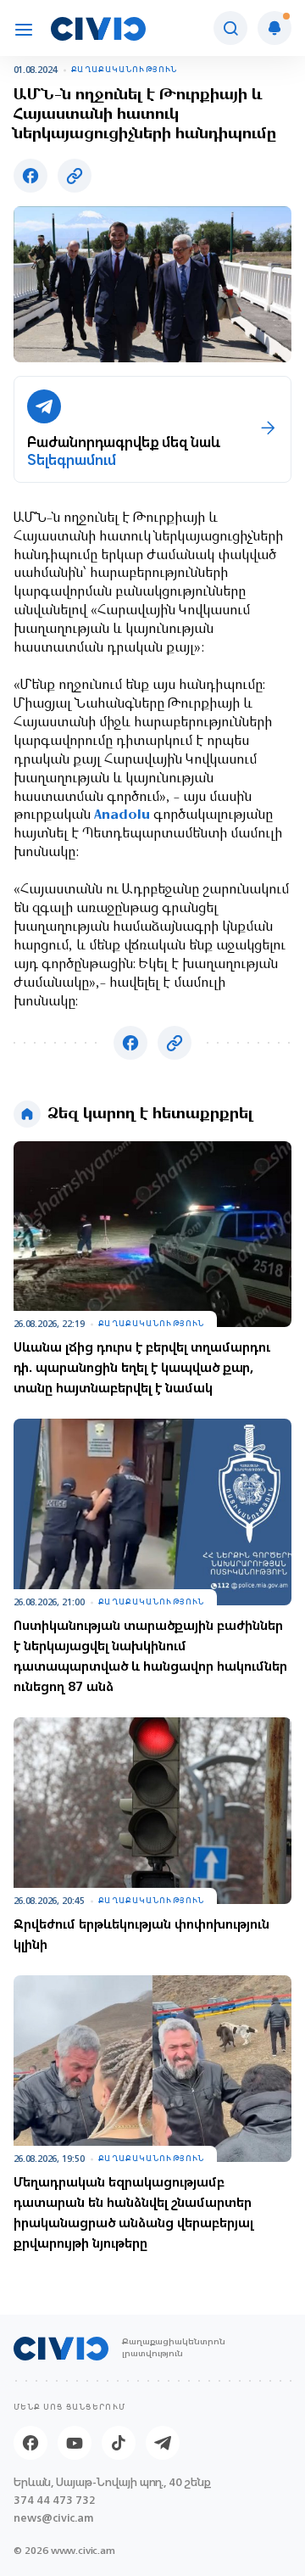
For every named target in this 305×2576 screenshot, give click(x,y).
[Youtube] (75, 2443)
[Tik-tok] (119, 2443)
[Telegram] (163, 2443)
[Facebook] (30, 2443)
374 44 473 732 (55, 2500)
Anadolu (122, 815)
